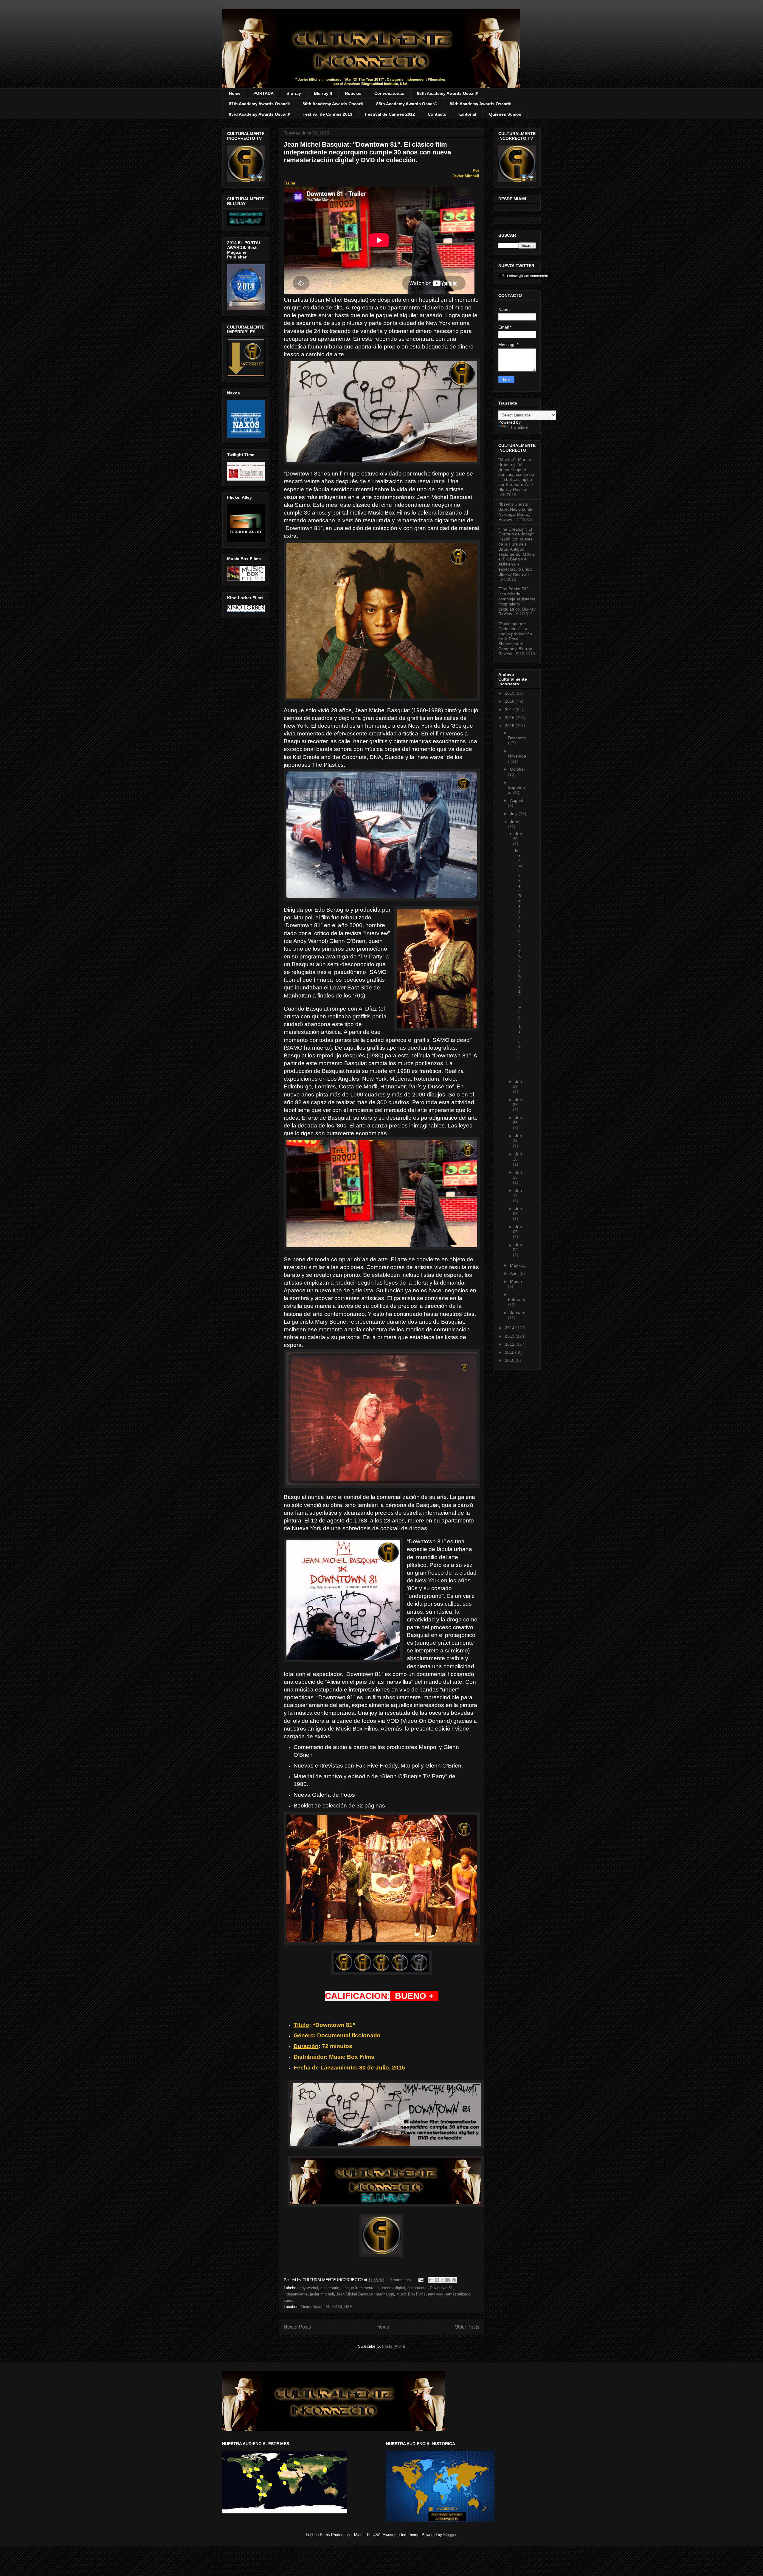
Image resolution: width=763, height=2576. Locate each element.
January (518, 1313)
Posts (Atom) (394, 2346)
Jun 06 (517, 1211)
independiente (296, 2294)
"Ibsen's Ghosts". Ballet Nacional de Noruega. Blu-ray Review (515, 512)
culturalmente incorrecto (372, 2288)
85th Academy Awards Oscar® (407, 104)
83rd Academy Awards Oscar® (259, 114)
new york (436, 2294)
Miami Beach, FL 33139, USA (327, 2307)
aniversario (330, 2288)
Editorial (468, 114)
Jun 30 (517, 836)
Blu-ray (294, 93)
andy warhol (308, 2288)
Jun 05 (517, 1229)
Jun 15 (517, 1175)
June (515, 822)
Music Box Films (411, 2294)
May (515, 1265)
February (517, 1299)
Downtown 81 (441, 2288)
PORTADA (263, 93)
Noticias (353, 93)
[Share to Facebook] (448, 2280)
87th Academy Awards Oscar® (259, 104)
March (516, 1281)
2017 (510, 710)
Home (235, 93)
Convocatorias (389, 93)
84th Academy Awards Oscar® (480, 104)
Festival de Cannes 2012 (390, 114)
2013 (510, 1336)
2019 (510, 693)
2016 (510, 718)
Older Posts (467, 2327)
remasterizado (458, 2294)
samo (289, 2300)
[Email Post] (420, 2280)
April (515, 1273)
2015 (510, 726)
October (518, 769)
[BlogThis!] (437, 2280)
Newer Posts (297, 2327)
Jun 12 (517, 1193)
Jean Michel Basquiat (355, 2294)
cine (345, 2288)
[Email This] (431, 2280)
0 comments (400, 2280)
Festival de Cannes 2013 (327, 114)
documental (417, 2288)
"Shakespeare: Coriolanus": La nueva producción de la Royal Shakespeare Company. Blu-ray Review (515, 639)
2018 (510, 701)
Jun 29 (517, 1084)
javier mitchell (322, 2294)
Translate (519, 427)
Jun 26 (517, 1102)
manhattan (385, 2294)
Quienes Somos (505, 114)
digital (400, 2288)
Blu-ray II (323, 93)
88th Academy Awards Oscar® (447, 93)
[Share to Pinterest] (454, 2280)
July (514, 814)
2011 (510, 1352)
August (517, 800)
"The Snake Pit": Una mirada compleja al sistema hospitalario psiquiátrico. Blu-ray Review (517, 601)
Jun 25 (517, 1120)
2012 (510, 1344)
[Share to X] (443, 2280)
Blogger (450, 2535)
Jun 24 (517, 1138)
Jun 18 (517, 1157)
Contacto (437, 114)
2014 (510, 1328)
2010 (510, 1360)
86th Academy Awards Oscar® (333, 104)
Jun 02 (517, 1247)
